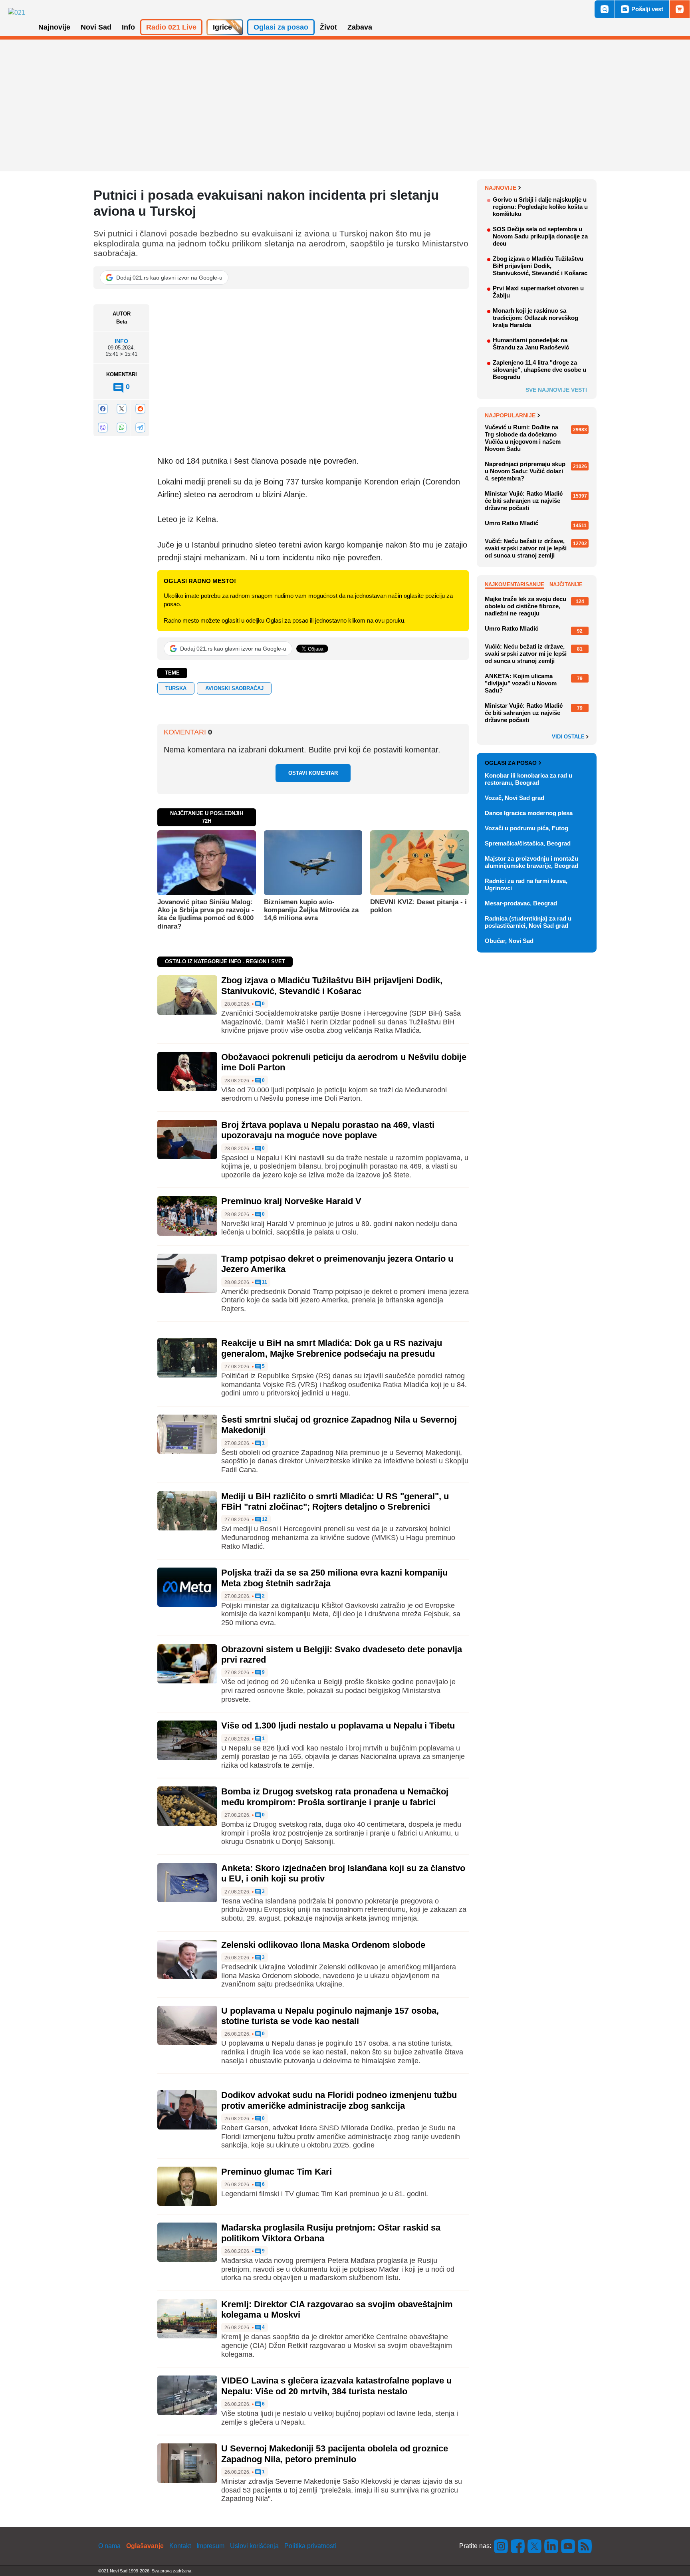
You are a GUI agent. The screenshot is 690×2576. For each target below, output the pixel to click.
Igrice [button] (222, 27)
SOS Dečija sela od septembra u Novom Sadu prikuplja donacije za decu (540, 236)
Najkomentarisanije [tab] (515, 584)
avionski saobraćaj (234, 688)
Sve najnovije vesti (556, 390)
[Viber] (103, 427)
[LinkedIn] (551, 2546)
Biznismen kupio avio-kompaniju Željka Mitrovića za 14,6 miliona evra (311, 910)
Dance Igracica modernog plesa (529, 813)
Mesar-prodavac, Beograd (521, 903)
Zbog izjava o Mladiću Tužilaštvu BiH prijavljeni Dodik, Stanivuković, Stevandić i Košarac (332, 985)
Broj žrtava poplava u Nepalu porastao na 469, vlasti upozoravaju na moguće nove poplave (328, 1130)
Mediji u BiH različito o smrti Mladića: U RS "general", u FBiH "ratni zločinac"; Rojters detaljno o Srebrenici (335, 1501)
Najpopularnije (510, 415)
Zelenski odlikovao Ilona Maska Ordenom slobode (323, 1945)
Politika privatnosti (310, 2546)
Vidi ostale (569, 737)
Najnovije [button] (54, 27)
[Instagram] (501, 2546)
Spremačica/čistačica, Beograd (528, 843)
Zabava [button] (360, 27)
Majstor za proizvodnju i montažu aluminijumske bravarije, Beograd (531, 862)
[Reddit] (140, 409)
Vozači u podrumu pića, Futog (526, 828)
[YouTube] (568, 2546)
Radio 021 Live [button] (171, 27)
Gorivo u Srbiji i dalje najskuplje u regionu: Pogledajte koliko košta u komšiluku (540, 207)
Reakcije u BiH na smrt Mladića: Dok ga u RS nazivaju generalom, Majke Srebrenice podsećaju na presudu (332, 1348)
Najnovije (501, 188)
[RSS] (584, 2546)
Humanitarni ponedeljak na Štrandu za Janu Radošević (531, 344)
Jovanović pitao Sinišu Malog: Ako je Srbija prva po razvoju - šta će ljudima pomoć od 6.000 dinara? (206, 914)
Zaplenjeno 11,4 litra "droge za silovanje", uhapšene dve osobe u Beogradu (539, 370)
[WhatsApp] (121, 427)
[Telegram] (140, 427)
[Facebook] (103, 409)
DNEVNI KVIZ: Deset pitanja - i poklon (418, 906)
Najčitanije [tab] (566, 584)
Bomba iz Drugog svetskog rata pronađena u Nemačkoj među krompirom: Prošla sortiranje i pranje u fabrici (335, 1797)
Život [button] (328, 27)
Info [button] (128, 27)
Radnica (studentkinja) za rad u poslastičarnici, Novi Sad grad (528, 922)
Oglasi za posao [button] (281, 27)
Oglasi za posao (511, 763)
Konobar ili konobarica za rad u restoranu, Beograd (528, 779)
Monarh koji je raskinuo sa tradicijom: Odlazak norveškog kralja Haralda (535, 318)
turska (176, 688)
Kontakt (180, 2546)
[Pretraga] (605, 9)
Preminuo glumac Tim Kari (277, 2172)
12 (264, 1519)
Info (121, 341)
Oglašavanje (145, 2546)
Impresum (210, 2546)
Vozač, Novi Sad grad (515, 798)
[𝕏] (121, 409)
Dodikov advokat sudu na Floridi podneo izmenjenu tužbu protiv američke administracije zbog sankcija (339, 2100)
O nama (109, 2546)
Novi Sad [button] (96, 27)
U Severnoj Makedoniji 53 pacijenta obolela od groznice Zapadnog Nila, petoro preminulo (335, 2454)
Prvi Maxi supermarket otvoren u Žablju (538, 292)
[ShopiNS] (680, 9)
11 (264, 1282)
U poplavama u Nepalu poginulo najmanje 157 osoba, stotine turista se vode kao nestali (330, 2016)
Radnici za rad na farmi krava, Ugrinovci (526, 884)
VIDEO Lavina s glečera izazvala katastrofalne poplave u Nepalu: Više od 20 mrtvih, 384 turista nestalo (336, 2386)
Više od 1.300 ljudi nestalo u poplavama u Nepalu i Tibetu (338, 1726)
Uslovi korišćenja (254, 2546)
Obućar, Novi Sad (509, 941)
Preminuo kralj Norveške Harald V (291, 1201)
